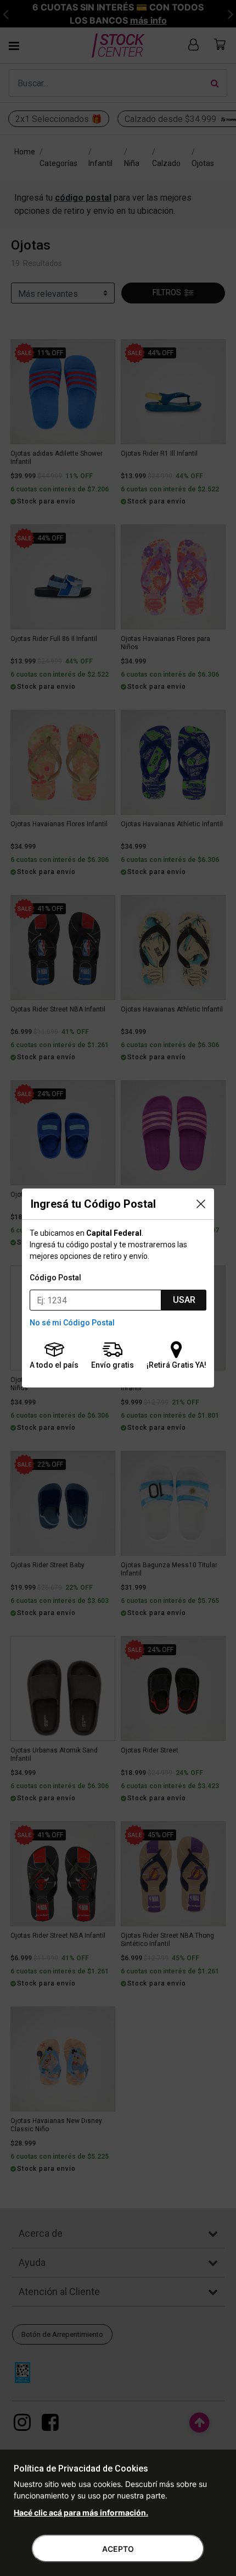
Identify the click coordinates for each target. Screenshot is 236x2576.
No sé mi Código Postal (72, 1323)
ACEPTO (118, 2549)
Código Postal (55, 1278)
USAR (184, 1300)
